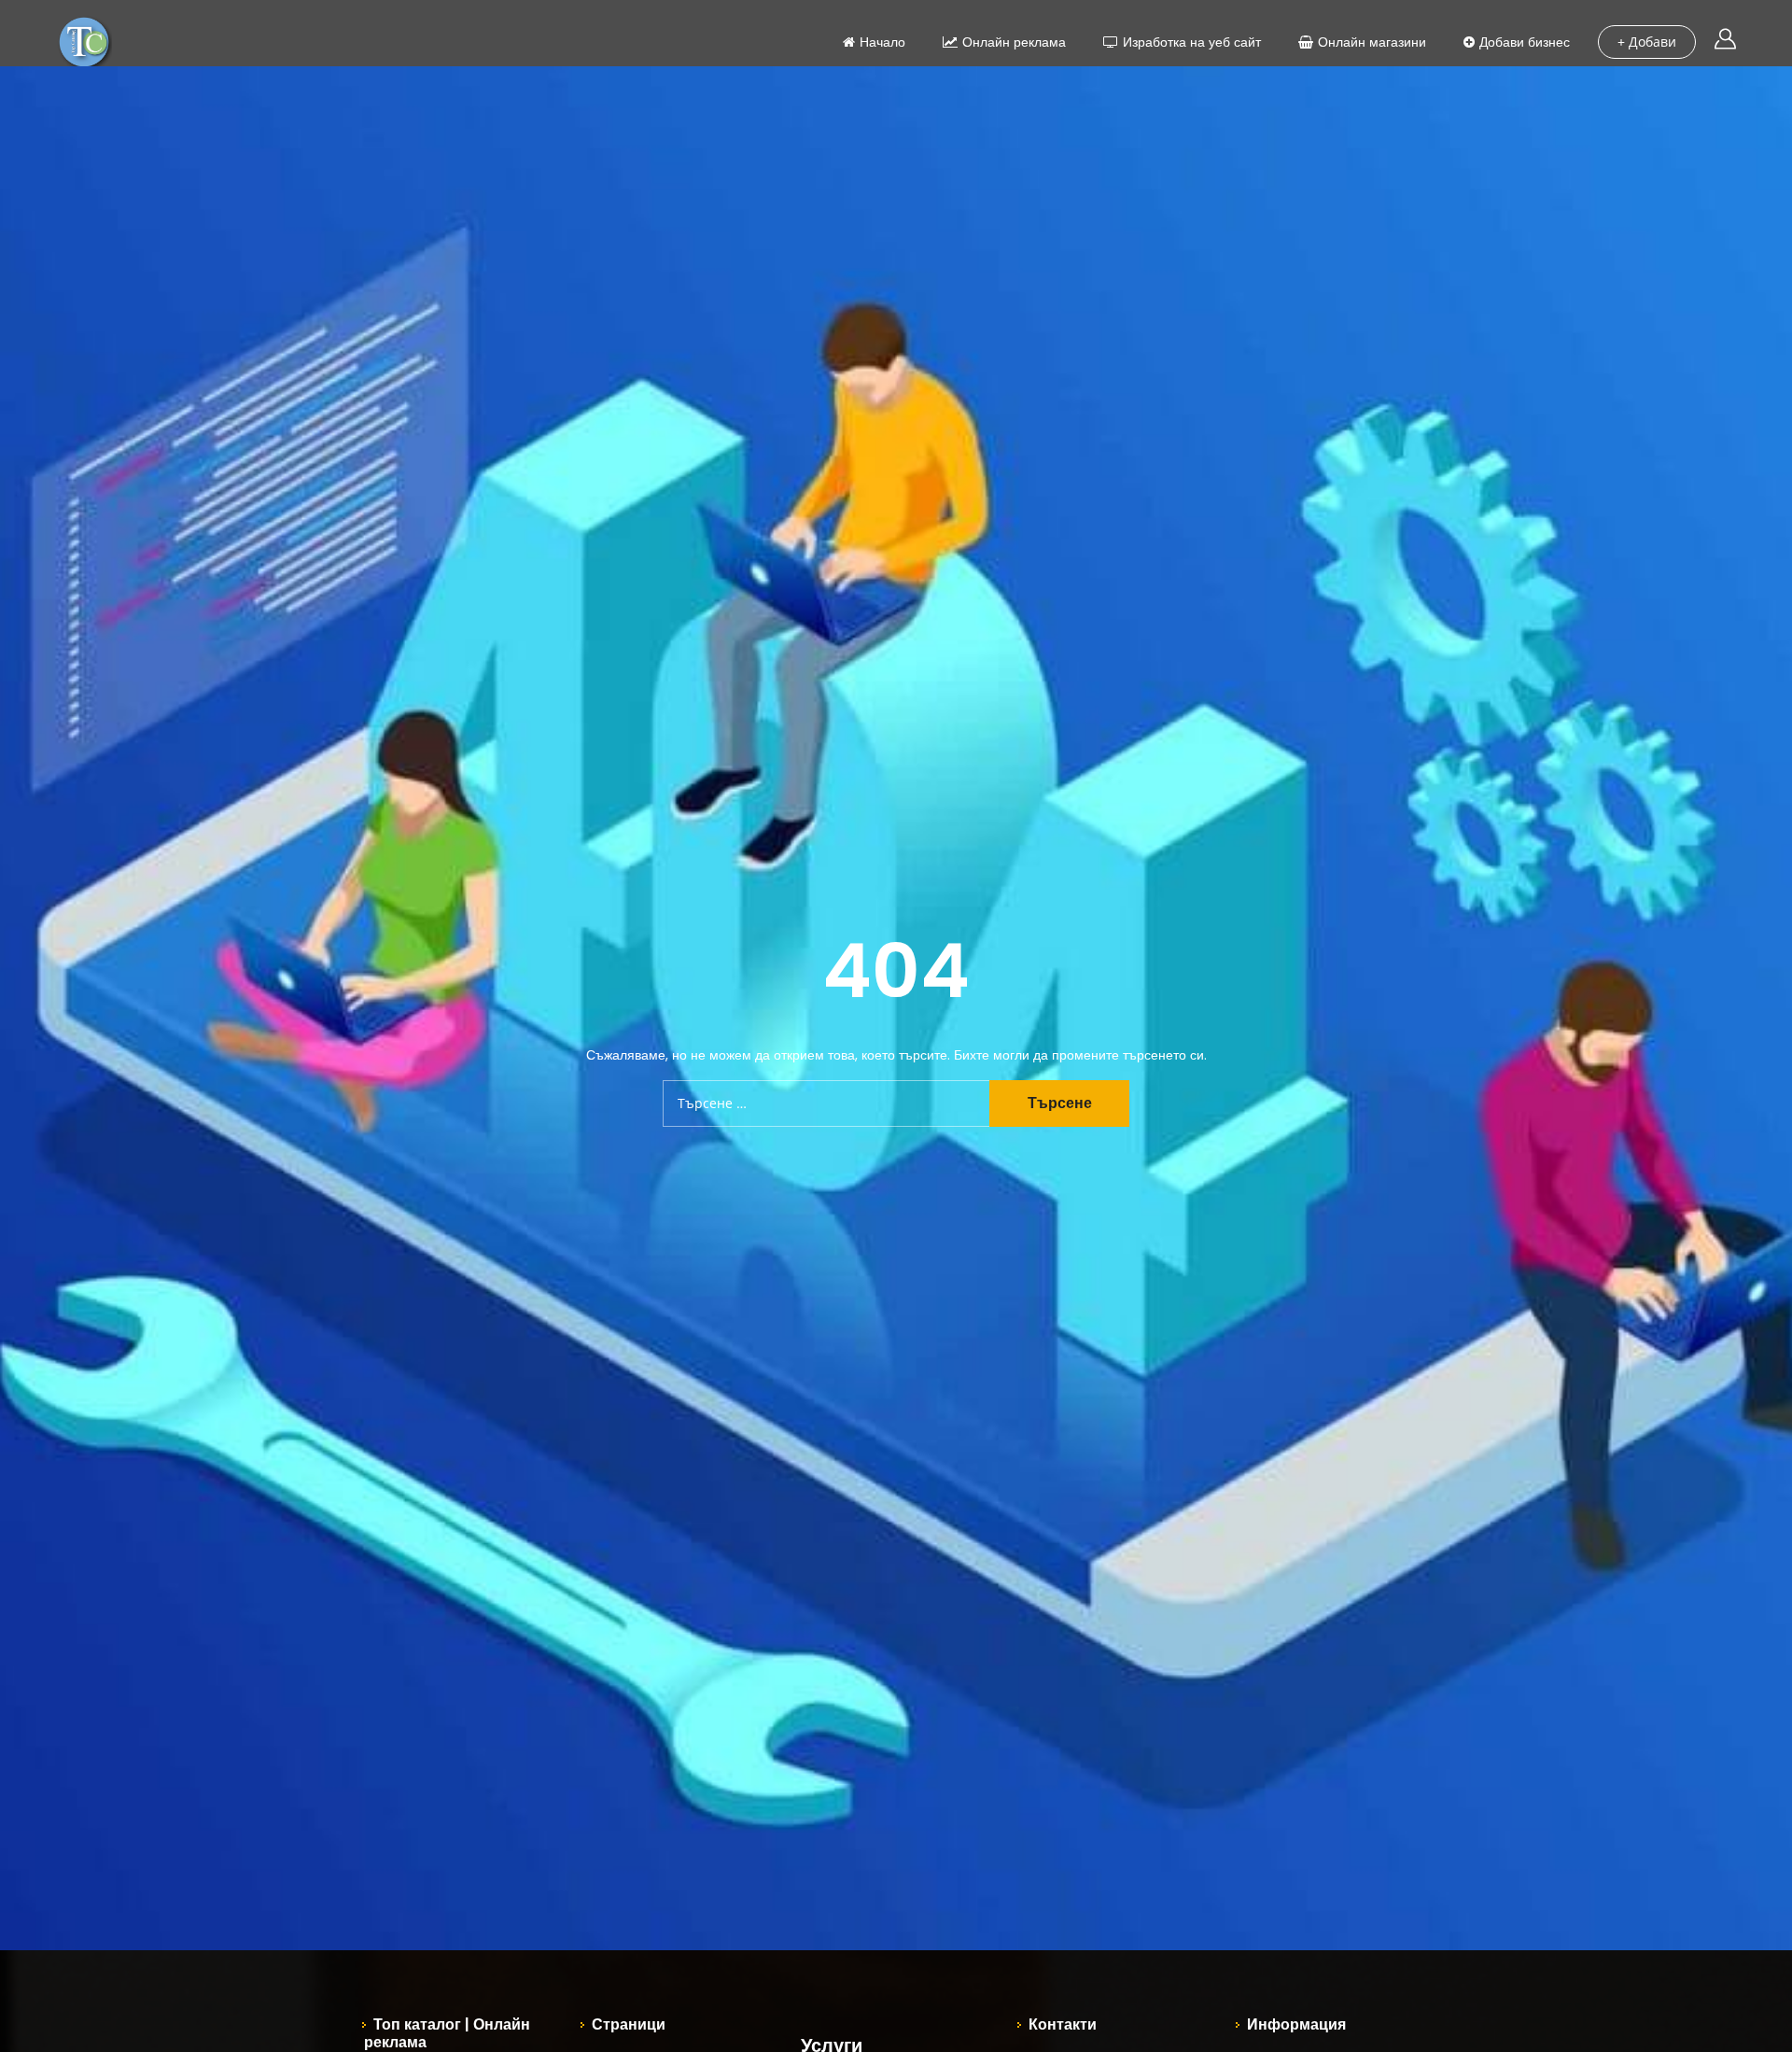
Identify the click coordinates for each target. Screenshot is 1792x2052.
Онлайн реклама (1014, 42)
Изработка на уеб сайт (1192, 42)
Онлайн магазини (1372, 42)
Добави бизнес (1525, 42)
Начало (882, 42)
